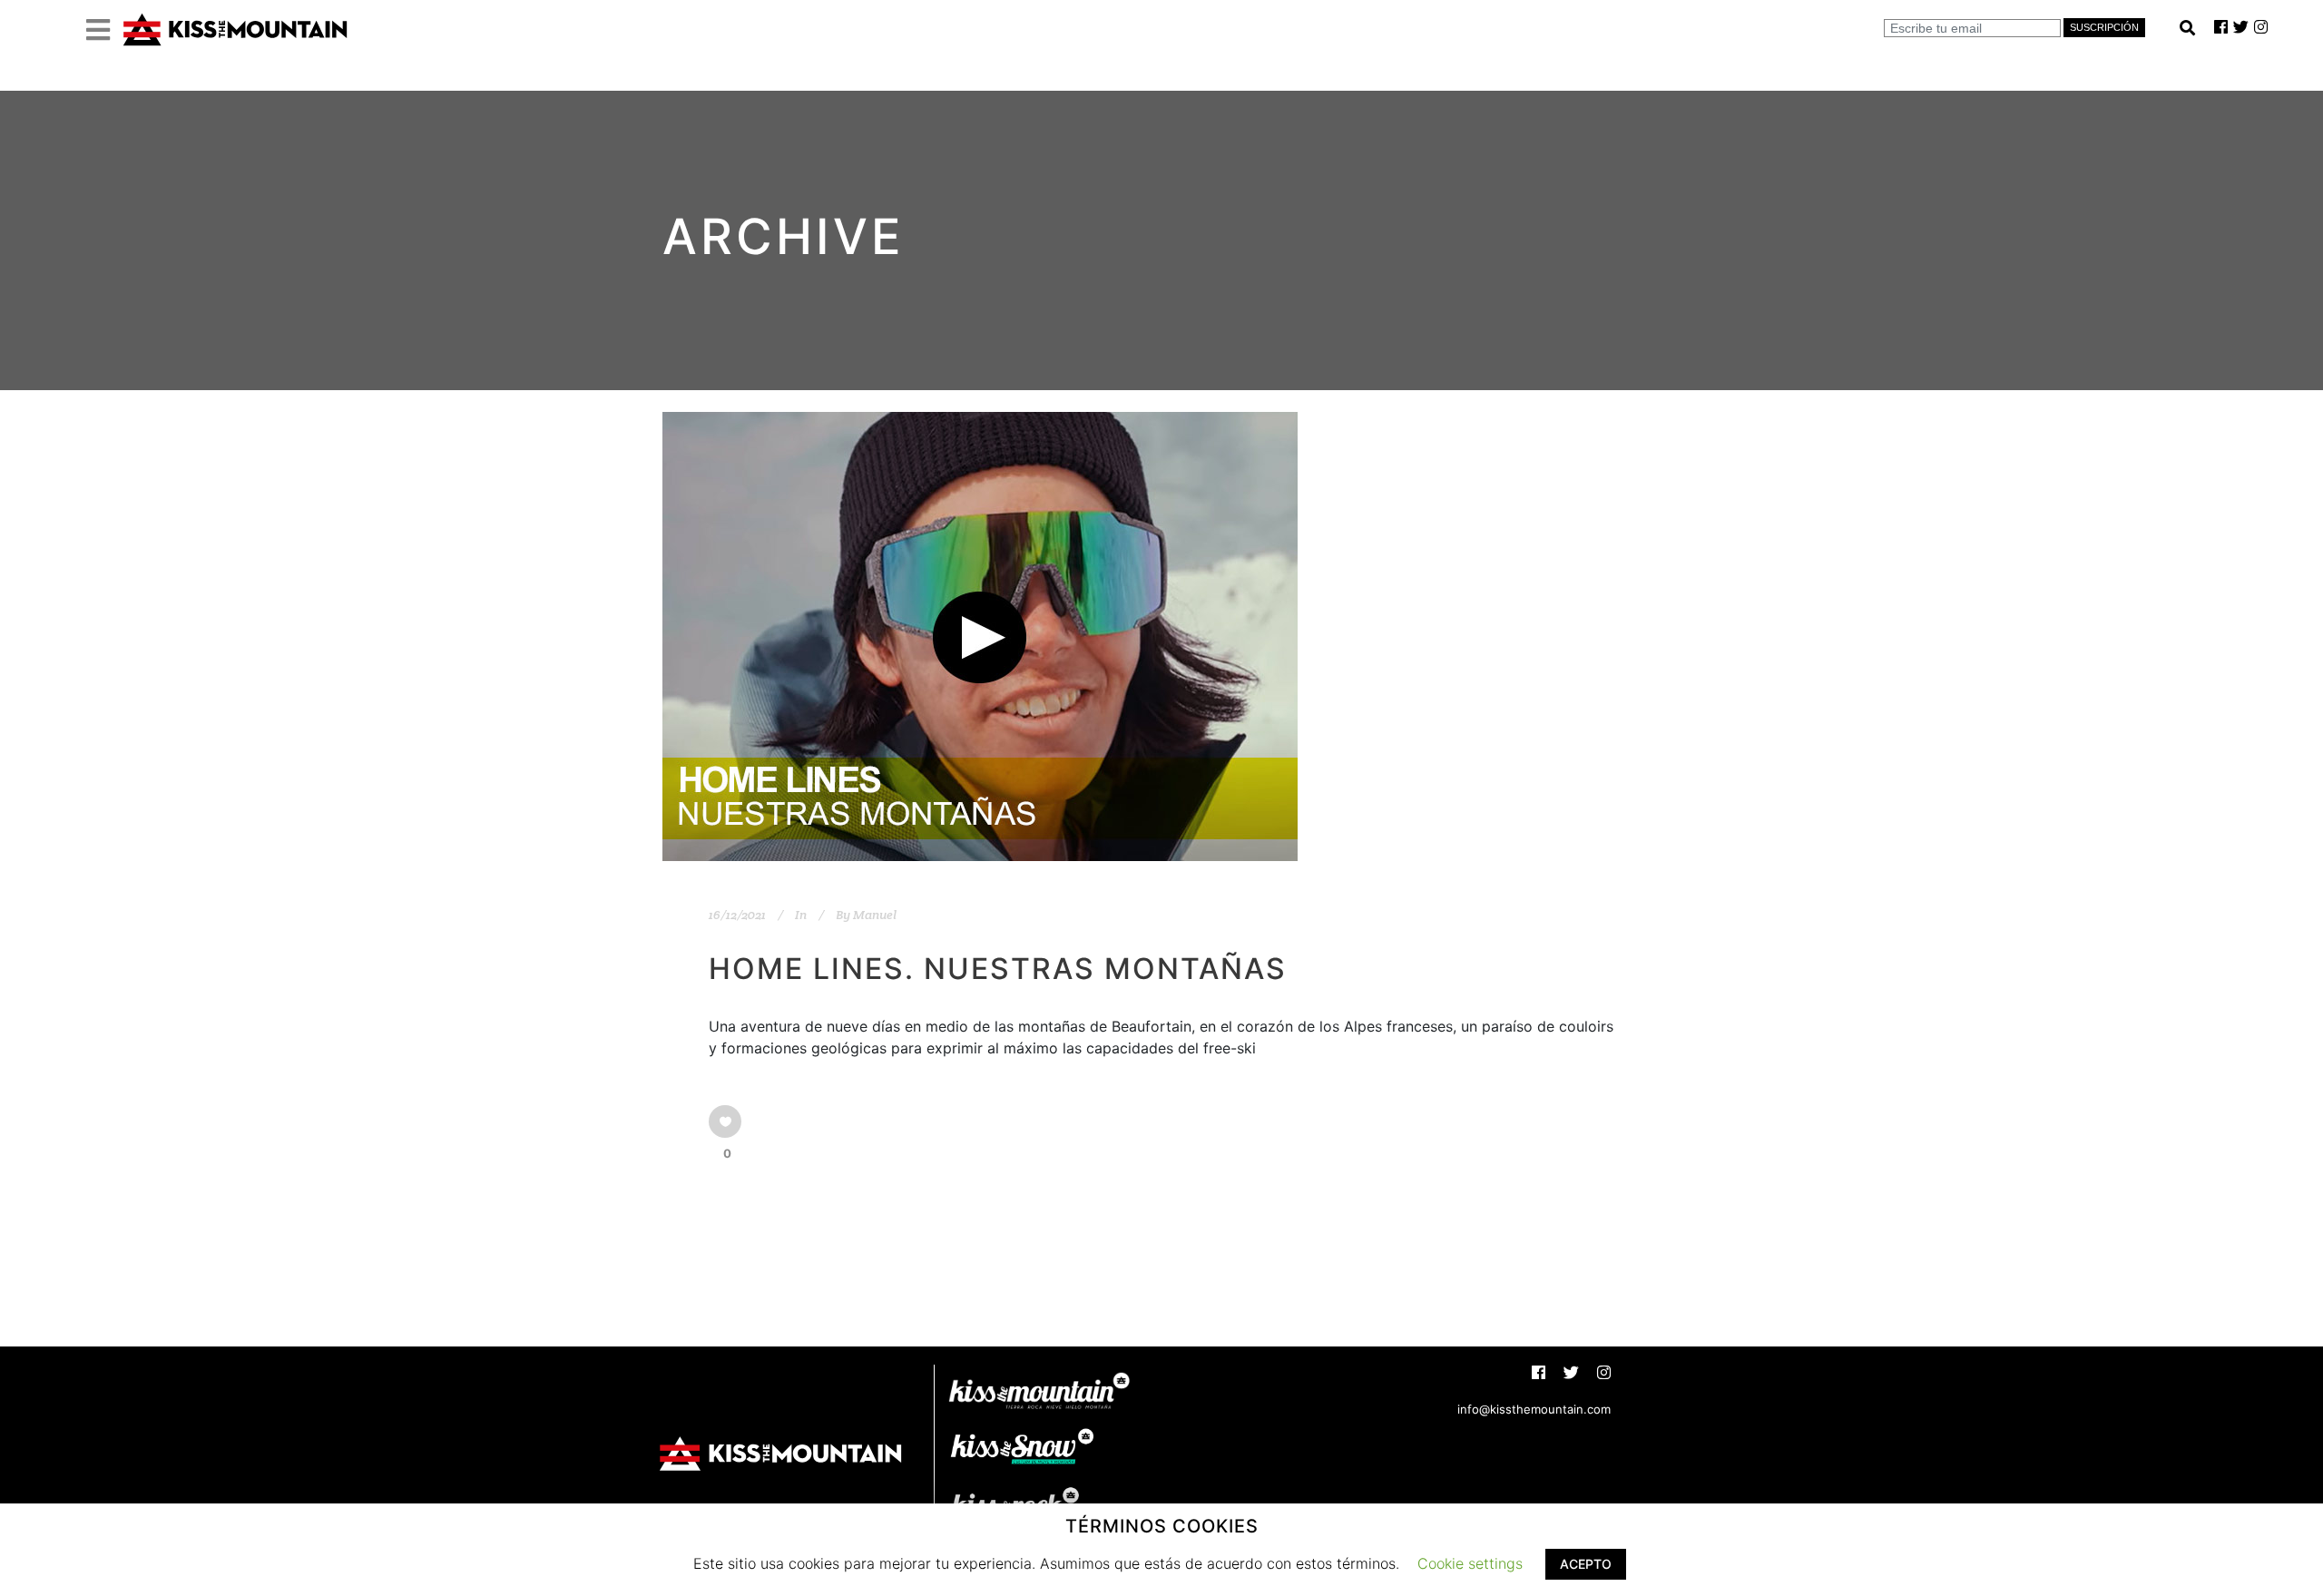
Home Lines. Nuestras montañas (998, 969)
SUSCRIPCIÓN (2104, 27)
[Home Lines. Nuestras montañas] (980, 636)
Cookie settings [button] (1470, 1563)
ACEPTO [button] (1586, 1564)
